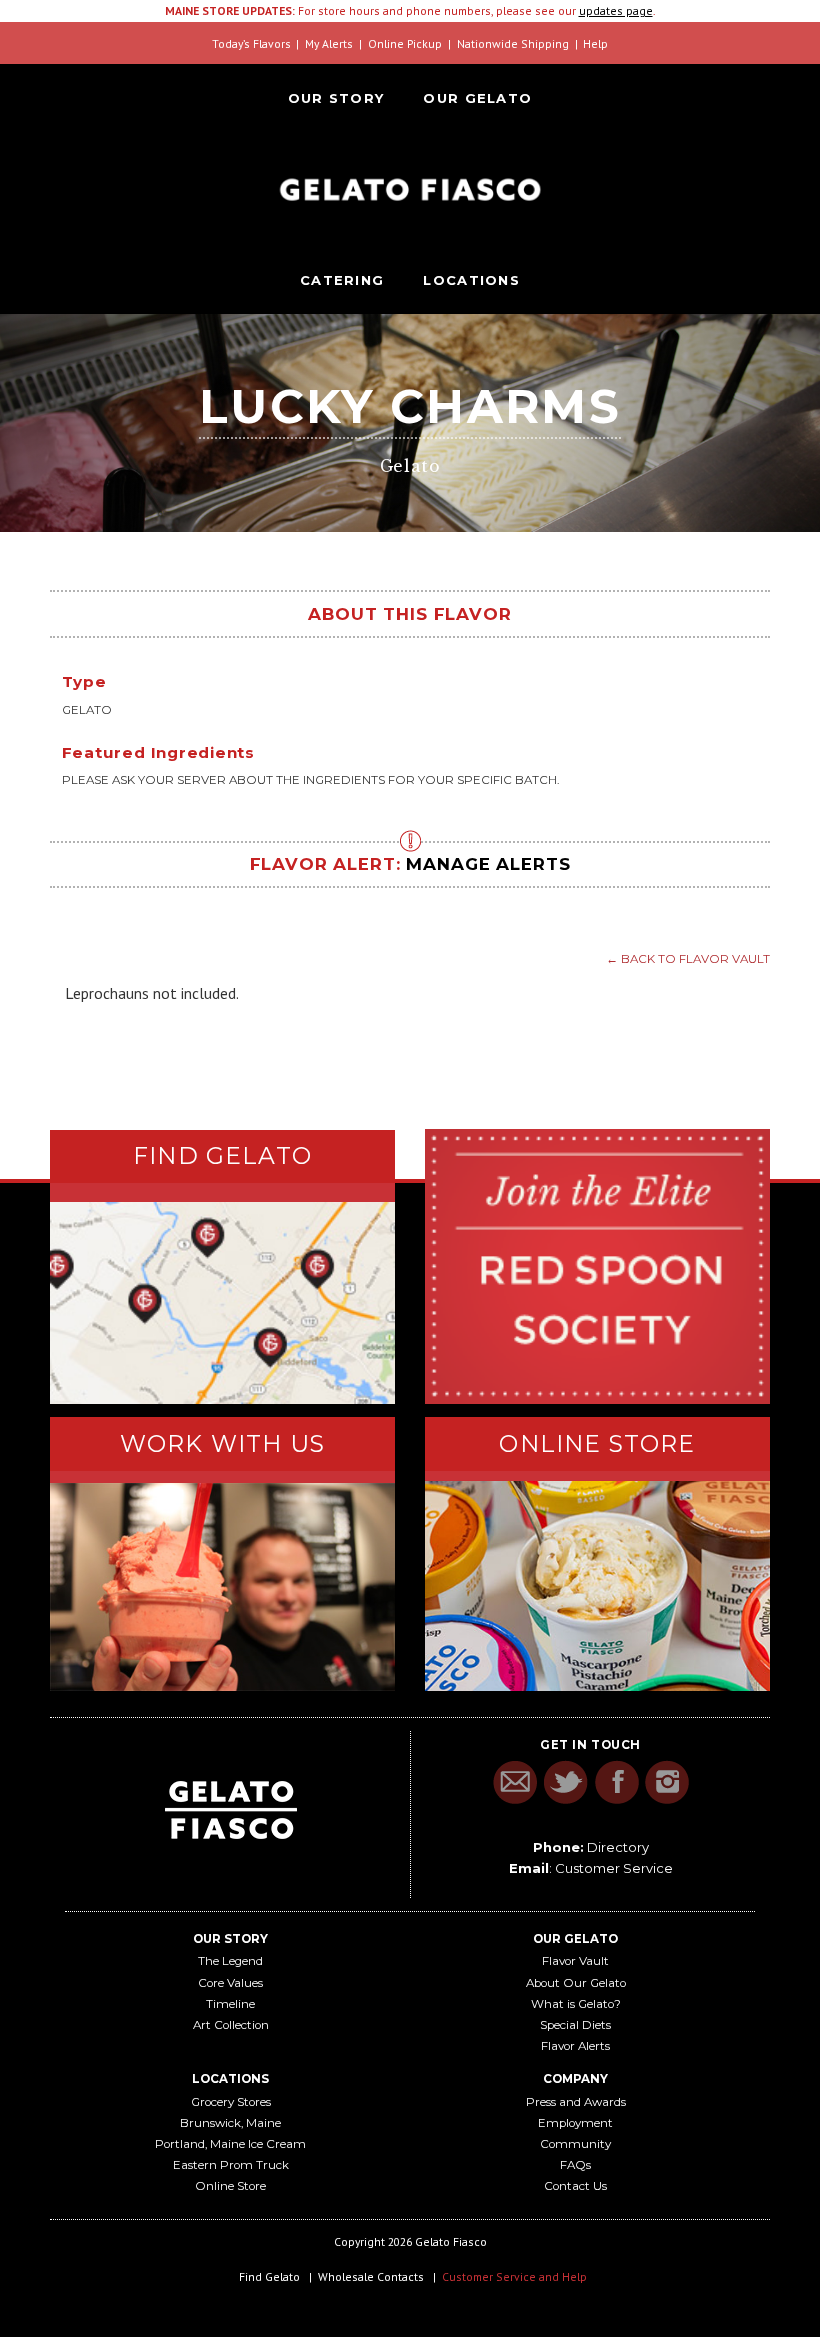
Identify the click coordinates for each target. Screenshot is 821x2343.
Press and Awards (576, 2102)
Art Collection (231, 2025)
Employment (575, 2123)
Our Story (336, 98)
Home (410, 189)
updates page (616, 10)
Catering (342, 280)
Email (514, 1782)
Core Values (230, 1983)
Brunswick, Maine (230, 2123)
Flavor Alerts (575, 2046)
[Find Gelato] (222, 1303)
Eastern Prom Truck (231, 2165)
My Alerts (329, 43)
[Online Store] (597, 1586)
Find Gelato (269, 2276)
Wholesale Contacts (371, 2276)
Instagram (667, 1782)
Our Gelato (477, 98)
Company (575, 2079)
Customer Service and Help (514, 2276)
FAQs (575, 2165)
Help (595, 43)
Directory (618, 1847)
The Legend (230, 1961)
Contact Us (575, 2186)
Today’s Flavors (251, 43)
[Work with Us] (222, 1587)
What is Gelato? (576, 2004)
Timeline (230, 2004)
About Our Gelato (576, 1983)
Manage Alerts (488, 864)
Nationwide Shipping (513, 43)
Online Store (230, 2186)
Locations (471, 280)
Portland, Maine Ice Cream (230, 2144)
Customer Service (614, 1868)
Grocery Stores (231, 2102)
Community (575, 2144)
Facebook (616, 1782)
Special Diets (575, 2025)
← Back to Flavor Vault (688, 959)
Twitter (565, 1782)
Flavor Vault (575, 1961)
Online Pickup (405, 43)
